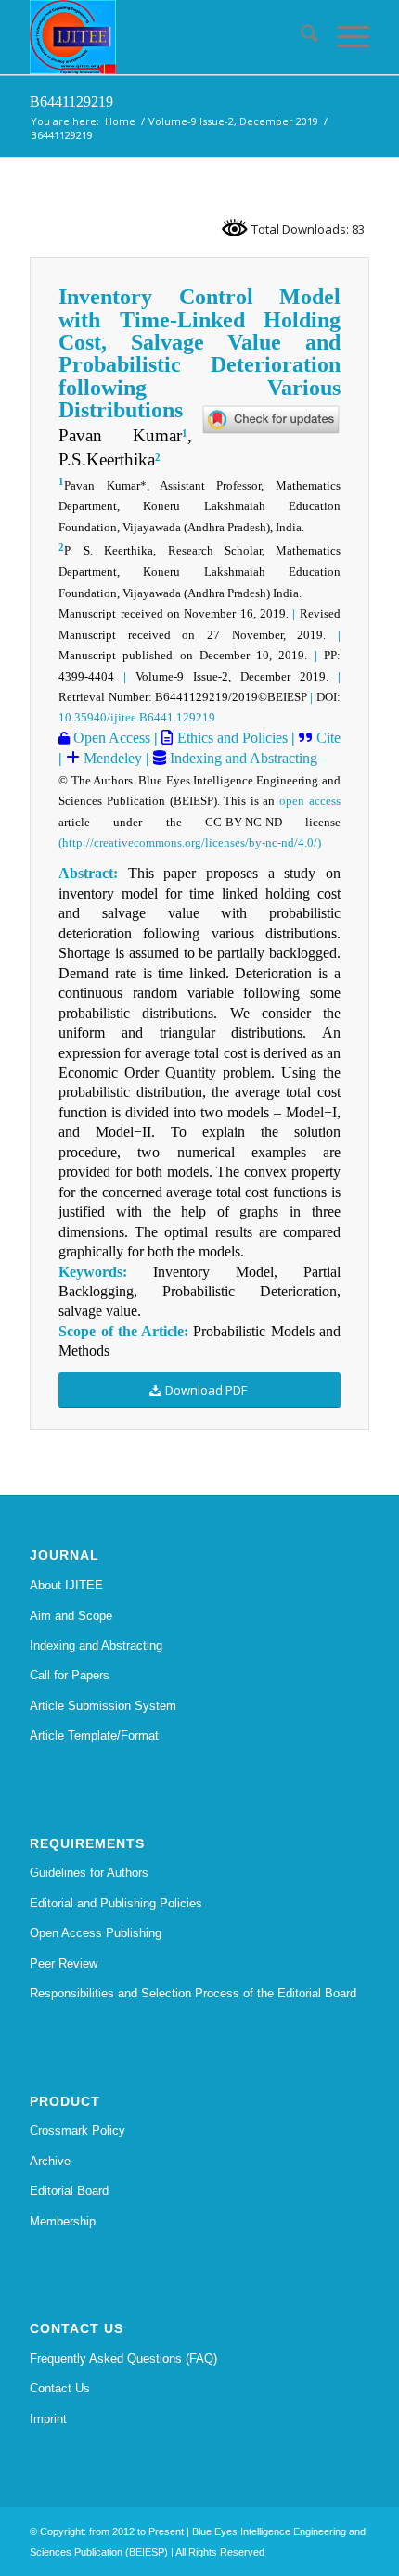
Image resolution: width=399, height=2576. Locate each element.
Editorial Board (69, 2191)
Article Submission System (103, 1706)
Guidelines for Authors (89, 1873)
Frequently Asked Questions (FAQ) (123, 2359)
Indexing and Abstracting (242, 758)
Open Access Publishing (96, 1933)
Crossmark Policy (77, 2130)
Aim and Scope (71, 1616)
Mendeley (111, 758)
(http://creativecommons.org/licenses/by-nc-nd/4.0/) (190, 842)
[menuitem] (300, 37)
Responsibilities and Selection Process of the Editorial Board (193, 1993)
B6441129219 (71, 102)
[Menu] (344, 37)
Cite (328, 738)
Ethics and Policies (230, 738)
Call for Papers (70, 1675)
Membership (63, 2221)
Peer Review (64, 1964)
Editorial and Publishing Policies (116, 1903)
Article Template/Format (94, 1735)
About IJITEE (66, 1585)
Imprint (48, 2419)
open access (310, 801)
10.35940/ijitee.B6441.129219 (137, 717)
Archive (50, 2161)
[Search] (300, 37)
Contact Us (60, 2388)
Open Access (110, 738)
